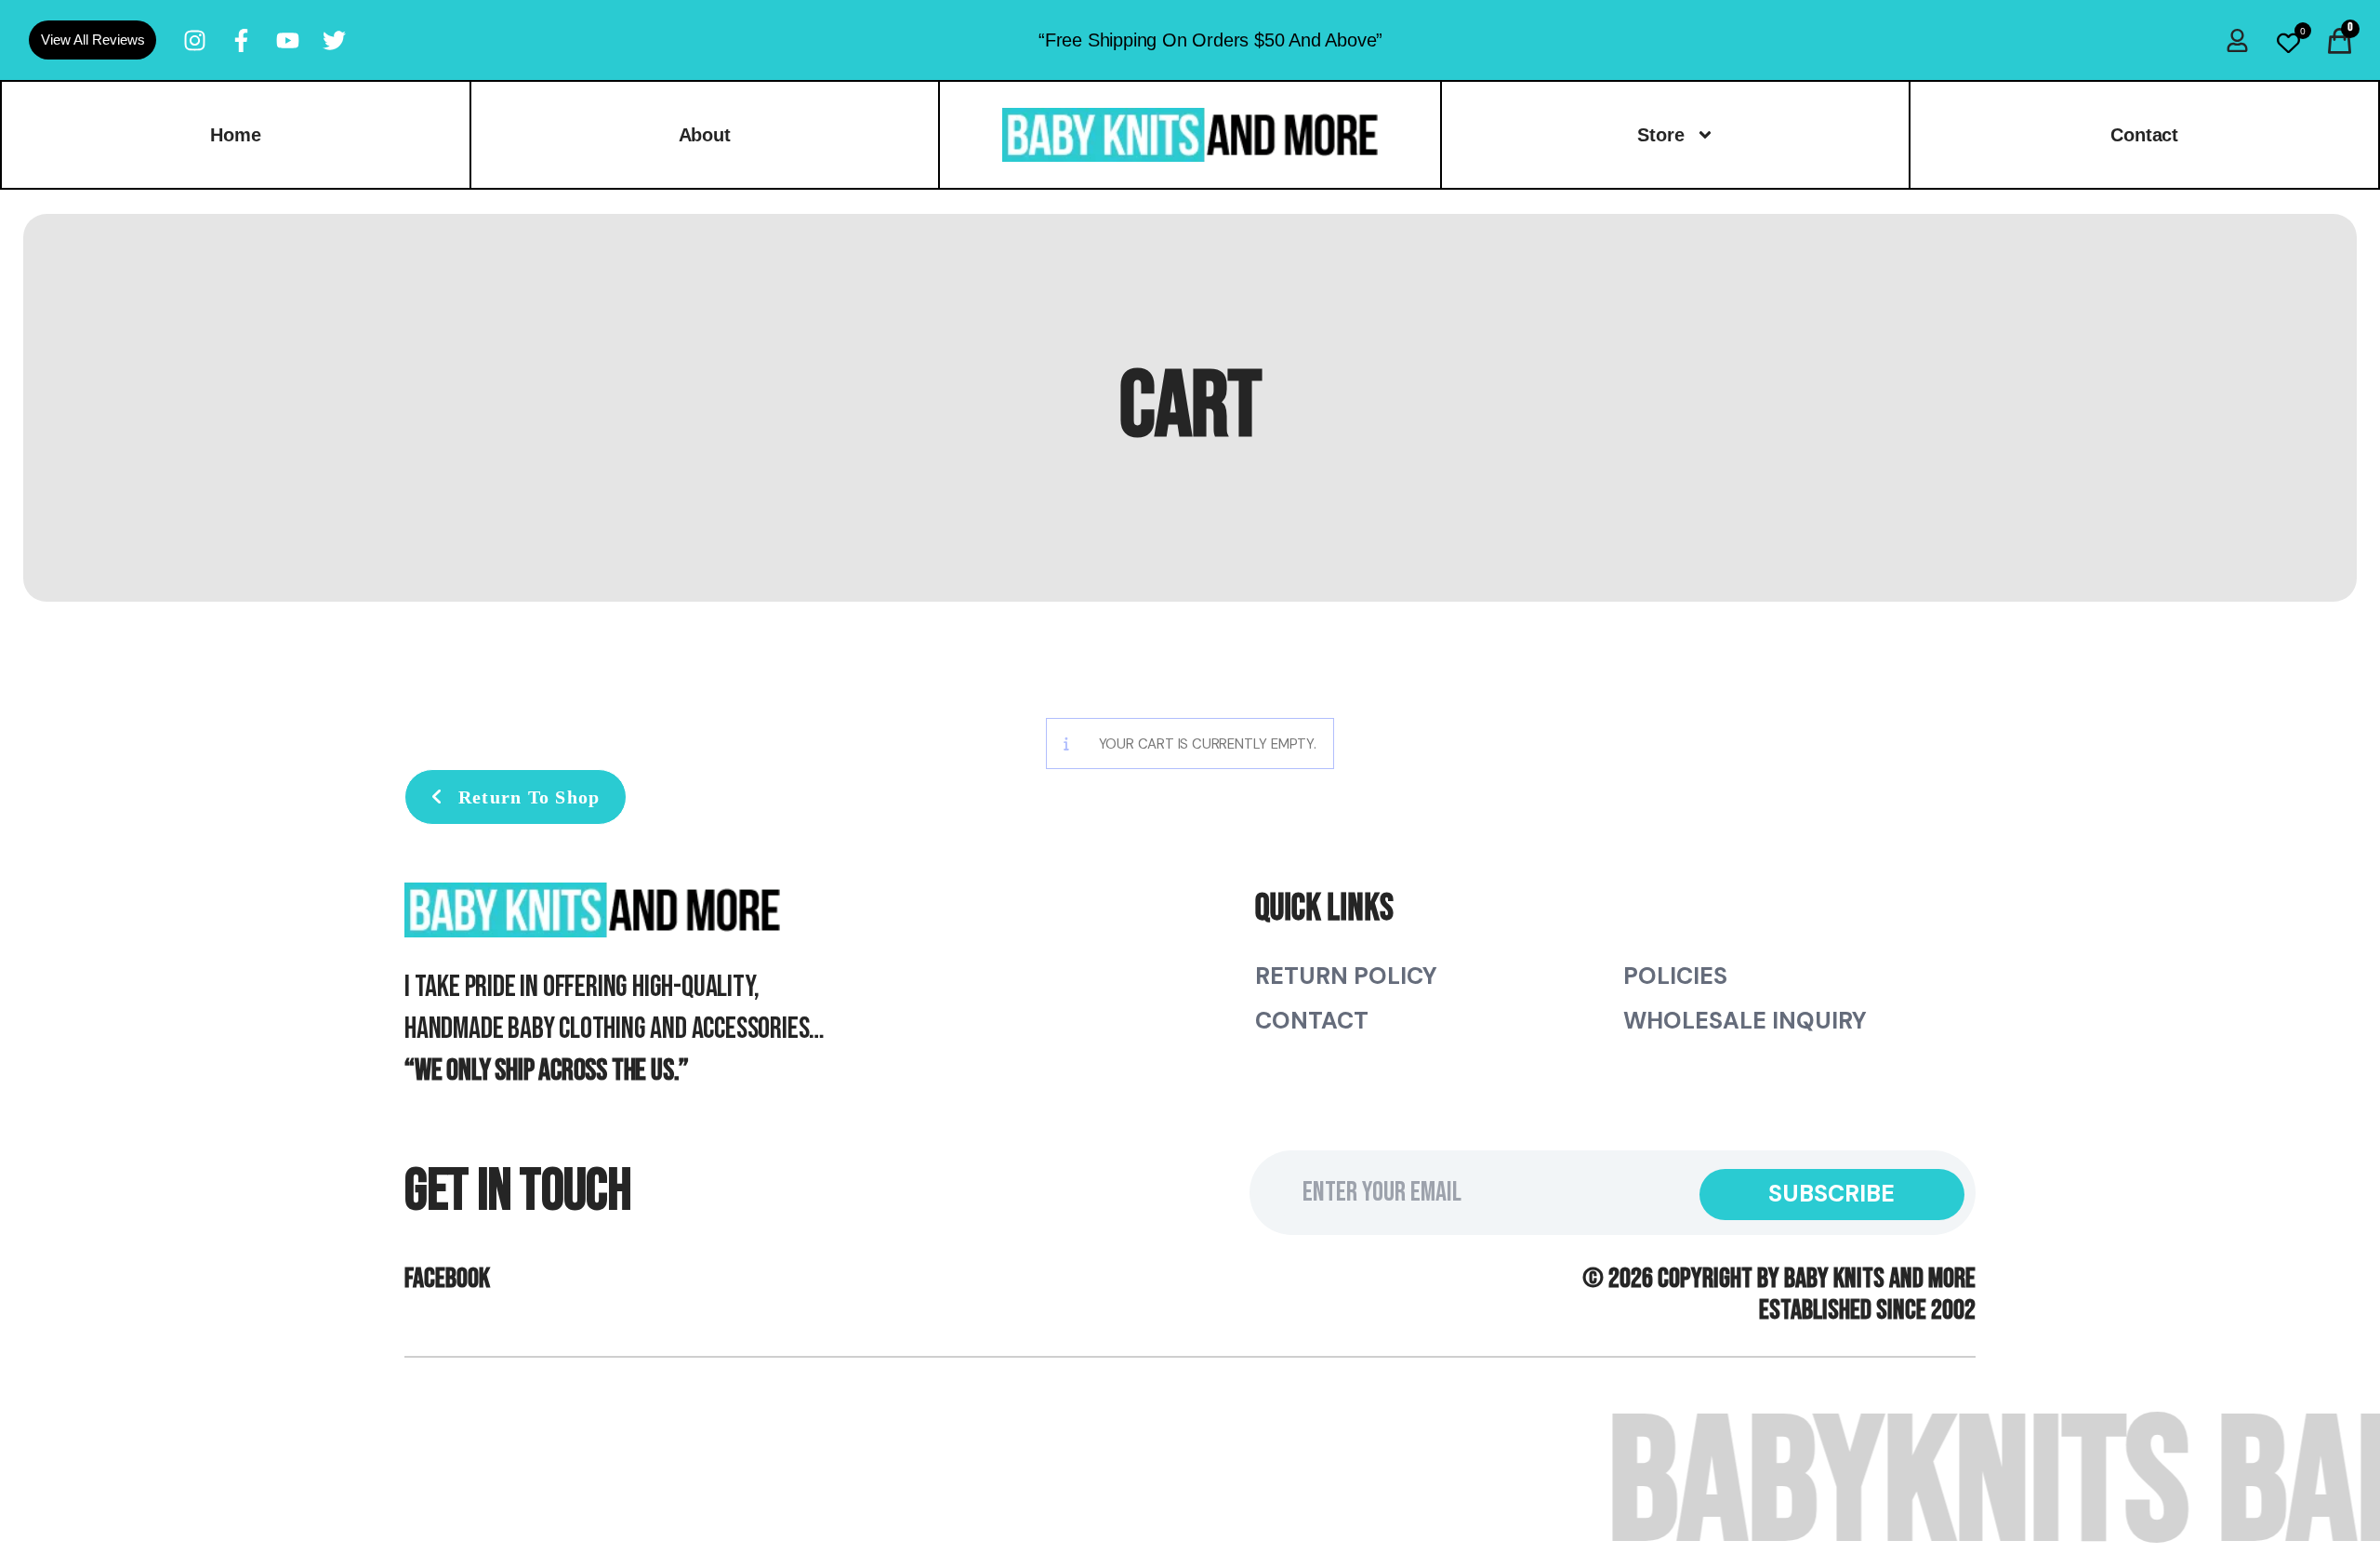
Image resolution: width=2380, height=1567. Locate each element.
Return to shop (527, 797)
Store (1661, 135)
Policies (1675, 976)
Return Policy (1346, 976)
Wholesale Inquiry (1745, 1021)
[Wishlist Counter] (2288, 43)
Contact (1312, 1021)
